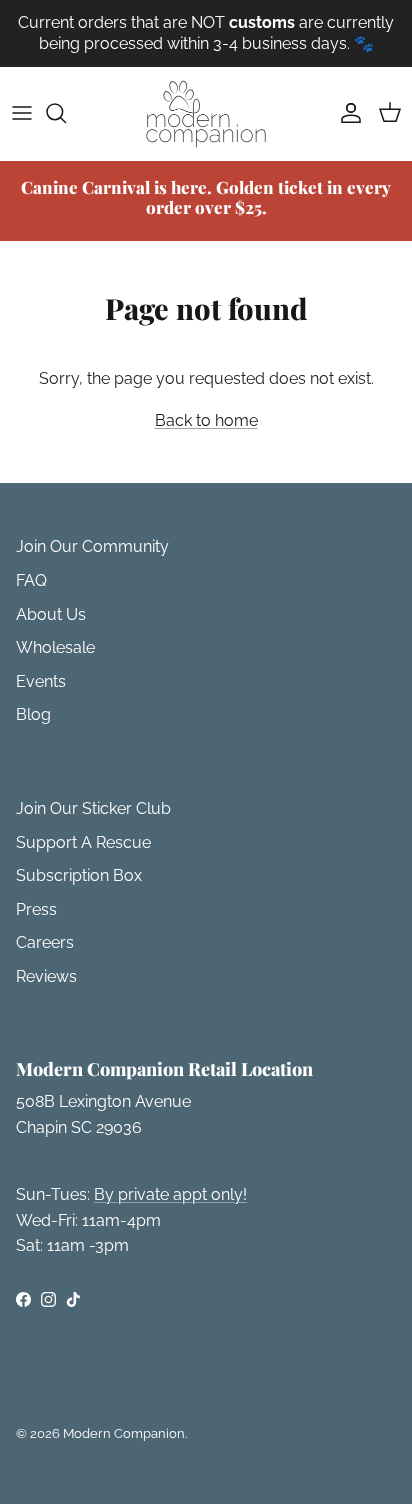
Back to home (206, 420)
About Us (51, 614)
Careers (45, 942)
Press (36, 909)
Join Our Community (92, 546)
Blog (33, 714)
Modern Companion (124, 1433)
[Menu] (22, 113)
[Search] (66, 113)
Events (41, 681)
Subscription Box (79, 875)
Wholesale (55, 647)
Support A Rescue (83, 842)
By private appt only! (170, 1194)
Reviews (46, 976)
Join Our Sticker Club (93, 808)
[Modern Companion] (206, 113)
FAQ (31, 580)
